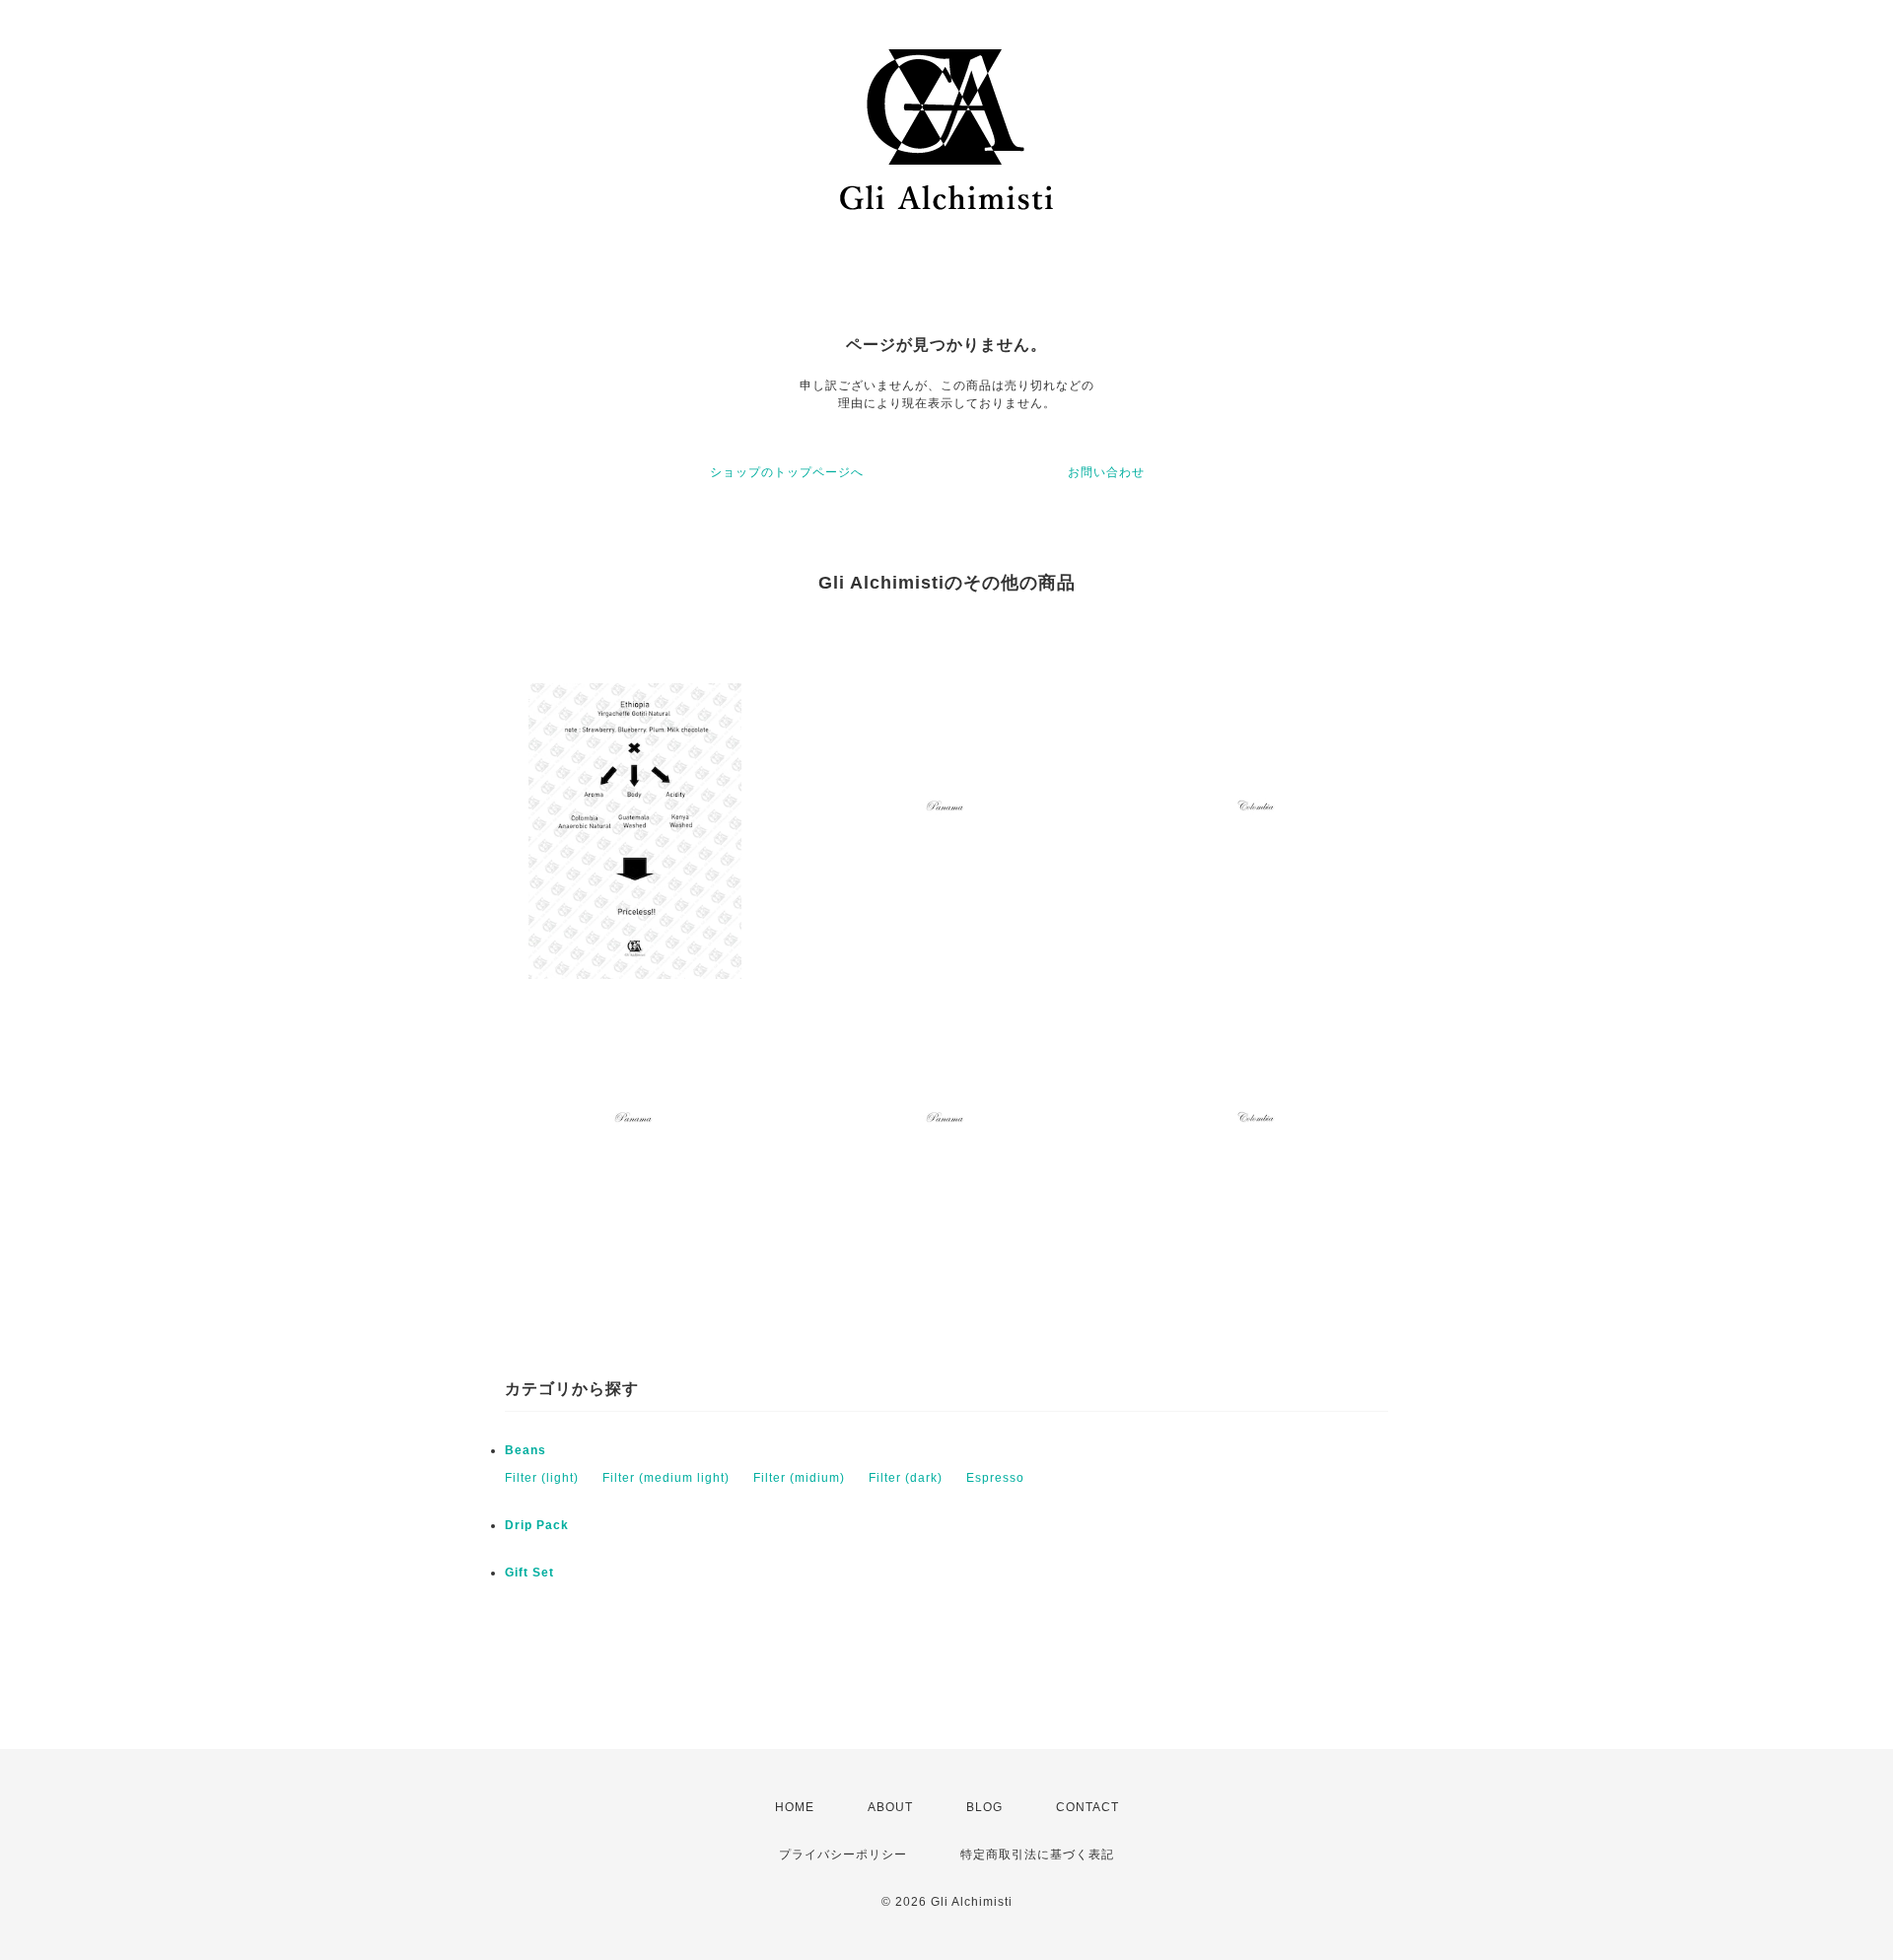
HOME (795, 1807)
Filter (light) (542, 1478)
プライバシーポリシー (843, 1855)
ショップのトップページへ (787, 472)
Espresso (995, 1478)
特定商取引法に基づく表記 (1037, 1855)
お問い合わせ (1106, 472)
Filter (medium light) (666, 1478)
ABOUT (890, 1807)
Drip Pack (537, 1525)
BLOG (984, 1807)
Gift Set (529, 1573)
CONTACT (1087, 1807)
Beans (526, 1450)
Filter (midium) (799, 1478)
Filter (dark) (906, 1478)
